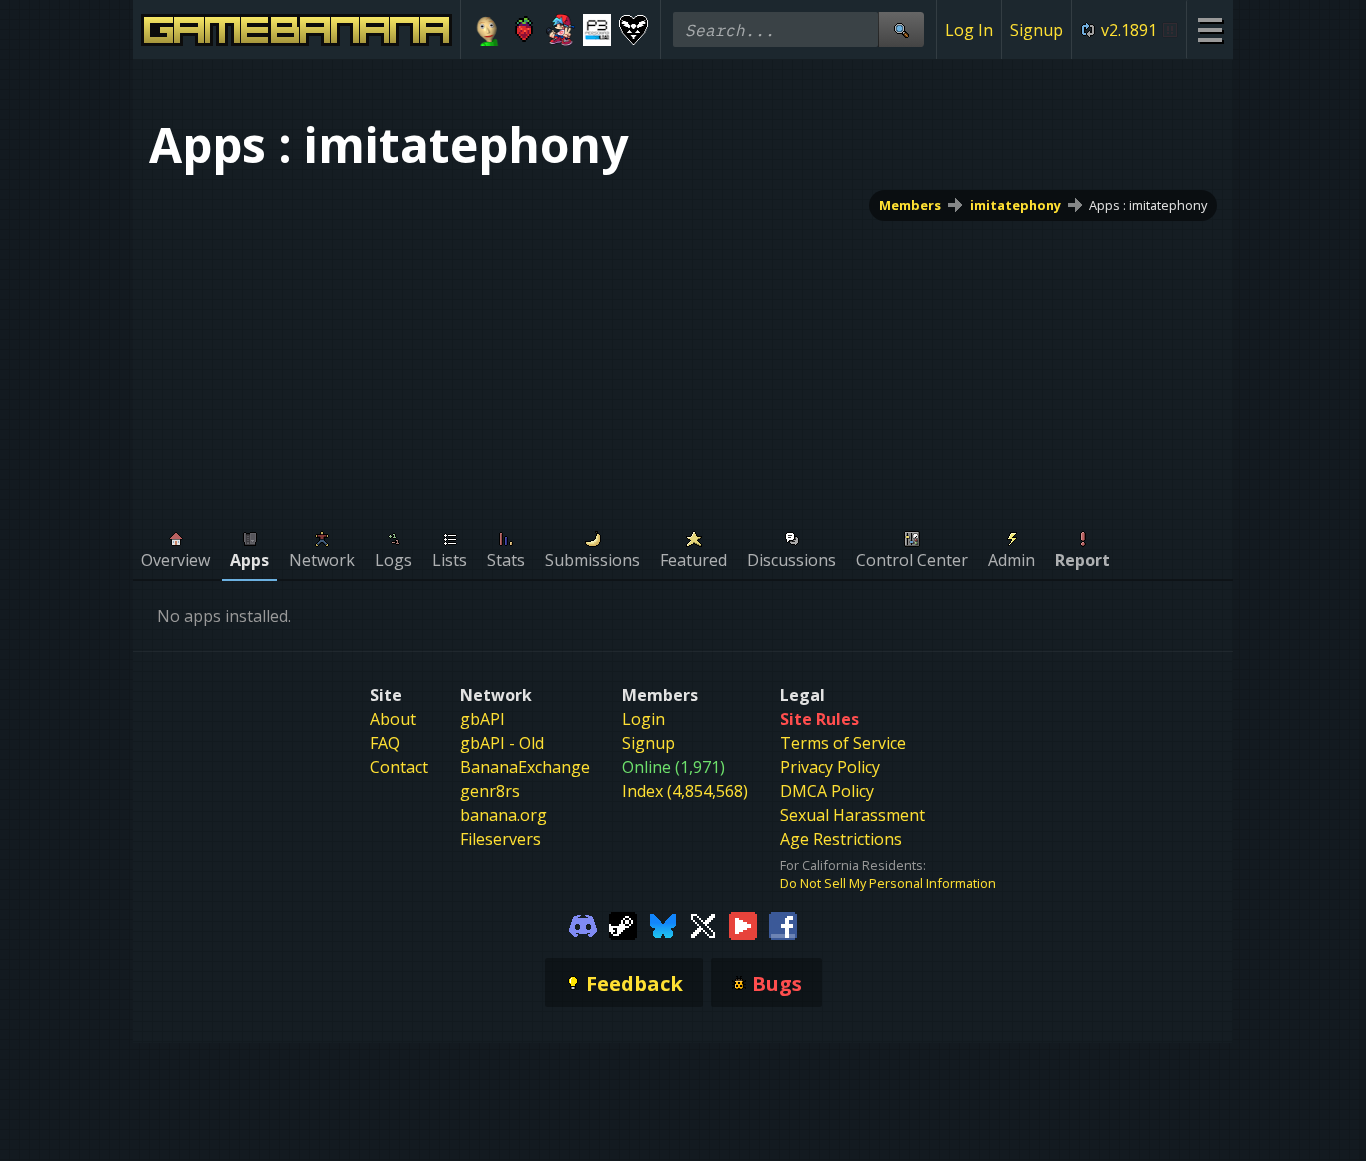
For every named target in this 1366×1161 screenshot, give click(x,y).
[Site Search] (901, 29)
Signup (1036, 30)
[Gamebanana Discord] (583, 924)
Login (643, 719)
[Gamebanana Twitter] (703, 924)
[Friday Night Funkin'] (560, 30)
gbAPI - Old (502, 743)
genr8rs (490, 791)
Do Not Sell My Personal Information (888, 883)
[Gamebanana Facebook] (783, 924)
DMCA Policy (827, 791)
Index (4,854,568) (685, 791)
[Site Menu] (1209, 29)
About (393, 719)
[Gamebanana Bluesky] (663, 924)
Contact (399, 767)
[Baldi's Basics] (487, 30)
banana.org (503, 815)
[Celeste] (524, 30)
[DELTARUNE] (633, 30)
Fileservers (500, 839)
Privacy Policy (830, 767)
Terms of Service (843, 743)
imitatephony (1015, 205)
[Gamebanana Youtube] (743, 924)
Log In (969, 30)
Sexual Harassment (852, 815)
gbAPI (482, 719)
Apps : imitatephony (1148, 205)
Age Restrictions (841, 839)
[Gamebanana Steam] (623, 924)
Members (910, 205)
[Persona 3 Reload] (597, 30)
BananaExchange (525, 767)
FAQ (385, 743)
